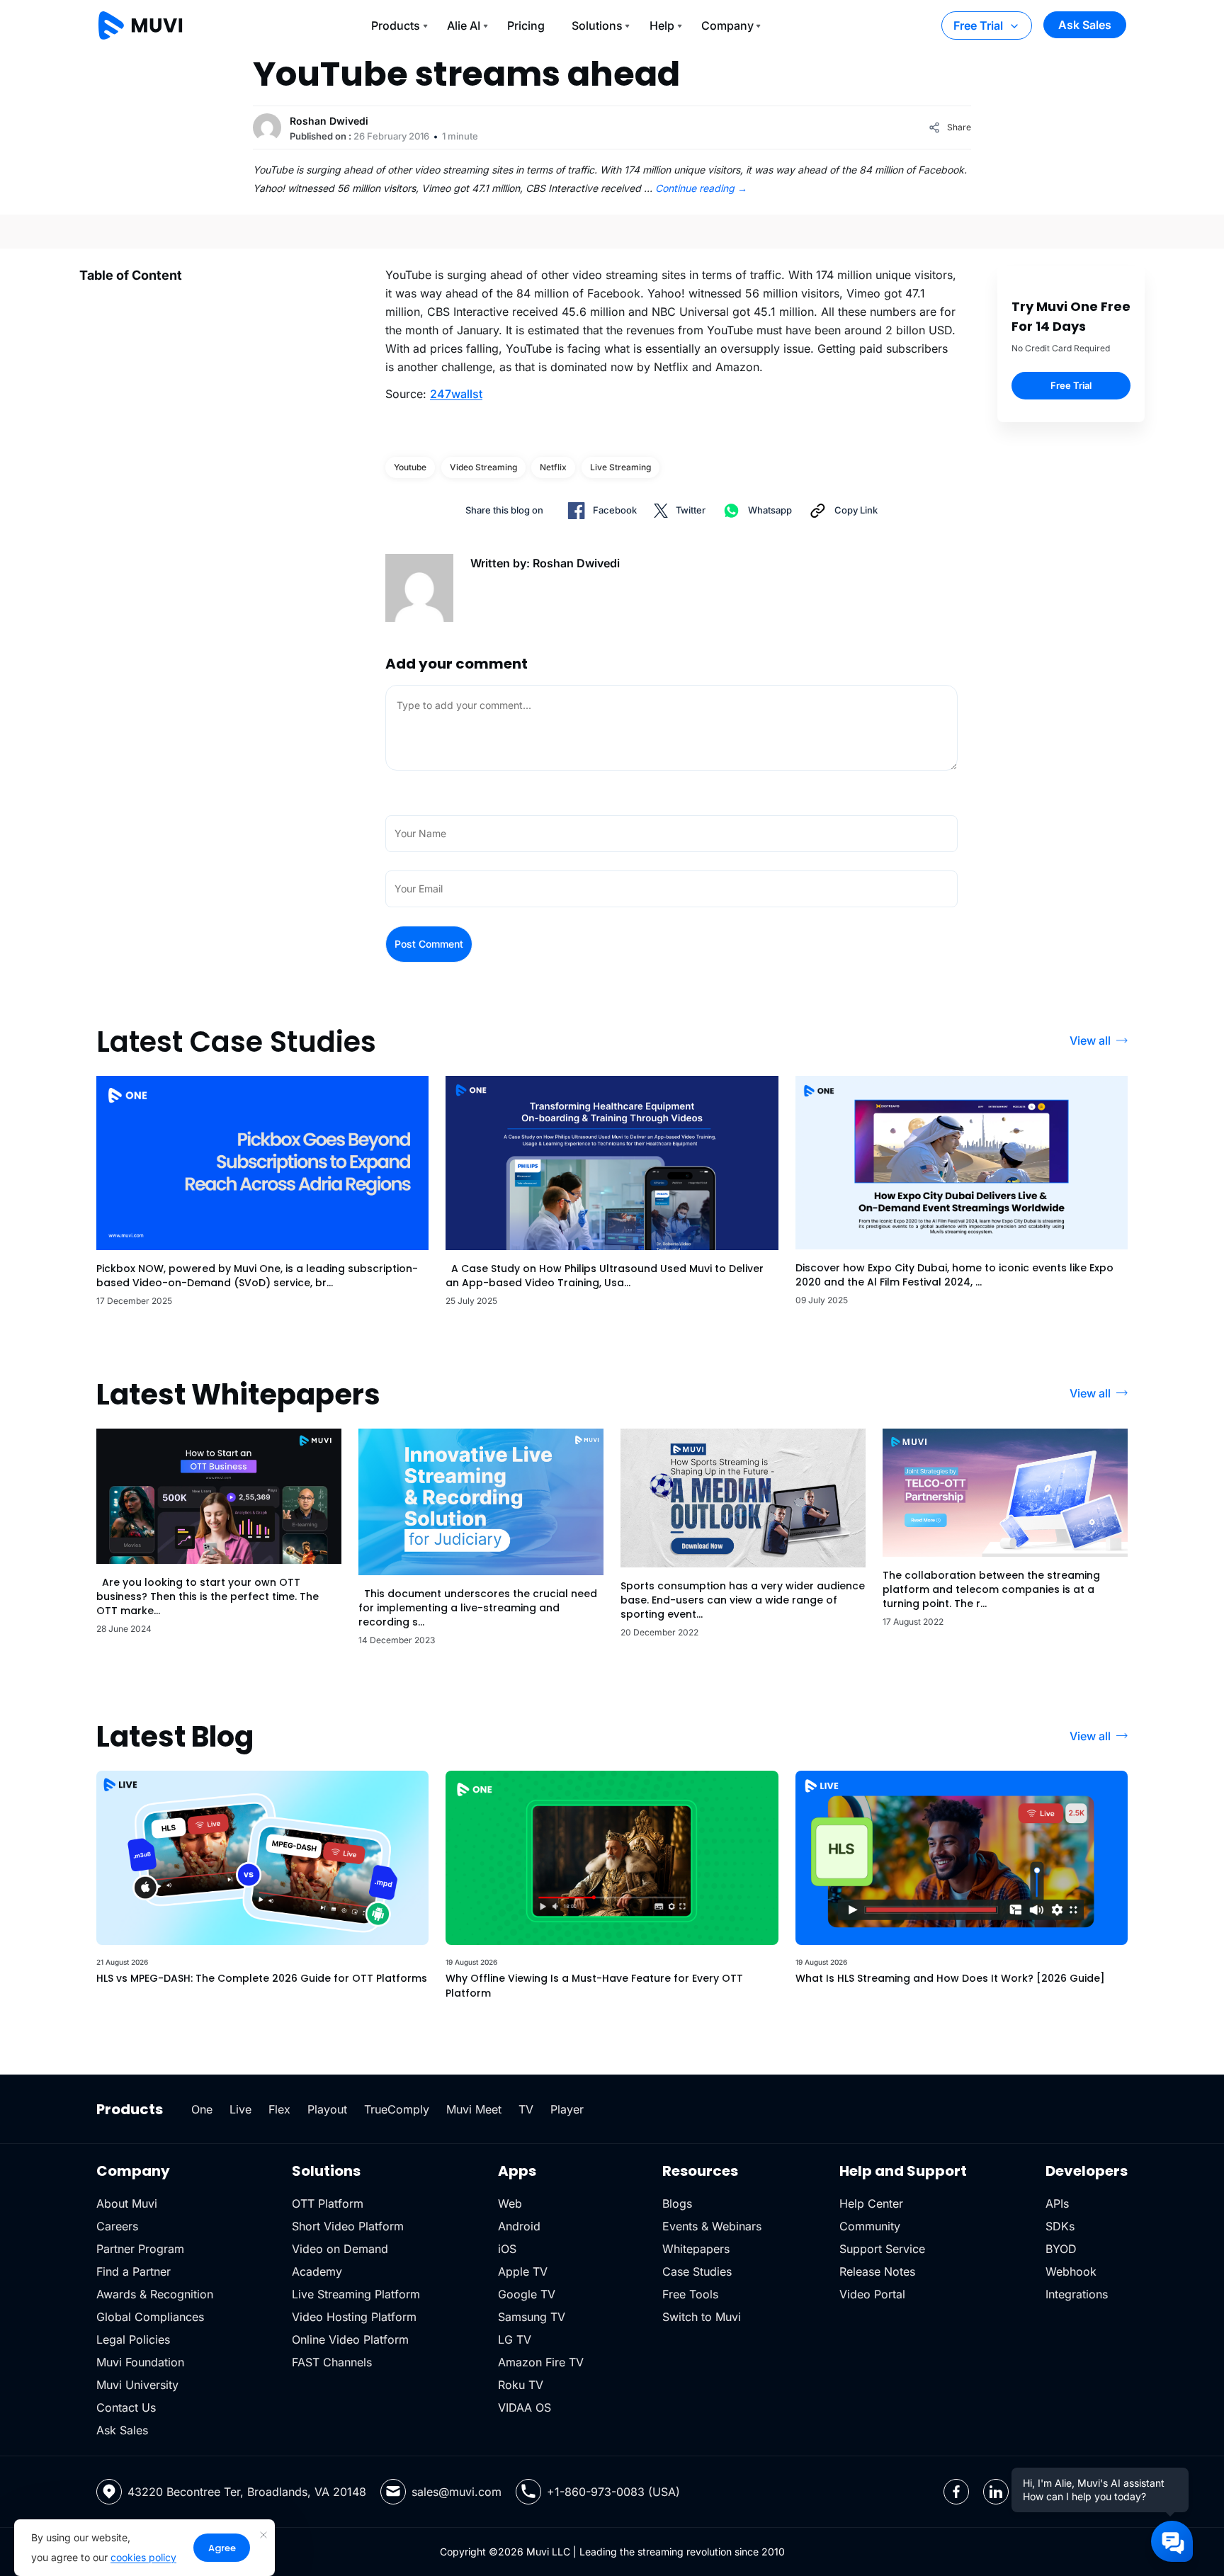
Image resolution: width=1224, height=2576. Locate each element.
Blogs (677, 2203)
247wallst (456, 394)
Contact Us (126, 2407)
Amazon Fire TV (541, 2362)
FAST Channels (332, 2362)
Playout (327, 2109)
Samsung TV (532, 2317)
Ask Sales (1085, 25)
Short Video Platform (348, 2226)
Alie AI (464, 25)
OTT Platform (328, 2203)
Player (567, 2109)
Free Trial (978, 25)
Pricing (526, 25)
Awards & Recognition (155, 2294)
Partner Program (140, 2249)
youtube (410, 467)
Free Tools (690, 2294)
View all (1090, 1040)
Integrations (1077, 2294)
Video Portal (872, 2294)
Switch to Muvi (702, 2317)
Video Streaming (483, 467)
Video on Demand (340, 2249)
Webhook (1071, 2271)
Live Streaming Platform (356, 2294)
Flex (279, 2109)
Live (240, 2109)
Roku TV (521, 2385)
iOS (507, 2249)
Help (662, 25)
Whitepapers (696, 2249)
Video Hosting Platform (354, 2317)
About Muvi (127, 2203)
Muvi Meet (474, 2109)
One (202, 2109)
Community (870, 2226)
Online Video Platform (350, 2339)
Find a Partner (134, 2271)
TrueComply (397, 2109)
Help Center (871, 2203)
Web (510, 2203)
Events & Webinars (712, 2226)
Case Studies (697, 2271)
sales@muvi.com (457, 2492)
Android (519, 2226)
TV (526, 2109)
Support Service (882, 2249)
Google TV (527, 2294)
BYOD (1061, 2249)
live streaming (620, 467)
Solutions (597, 25)
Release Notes (877, 2271)
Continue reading (701, 188)
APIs (1057, 2203)
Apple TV (523, 2271)
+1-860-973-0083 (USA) (613, 2492)
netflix (553, 467)
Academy (317, 2271)
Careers (117, 2226)
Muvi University (137, 2385)
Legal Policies (133, 2339)
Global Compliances (150, 2317)
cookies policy (143, 2557)
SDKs (1060, 2226)
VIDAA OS (525, 2407)
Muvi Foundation (140, 2362)
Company (727, 25)
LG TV (515, 2339)
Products (396, 25)
